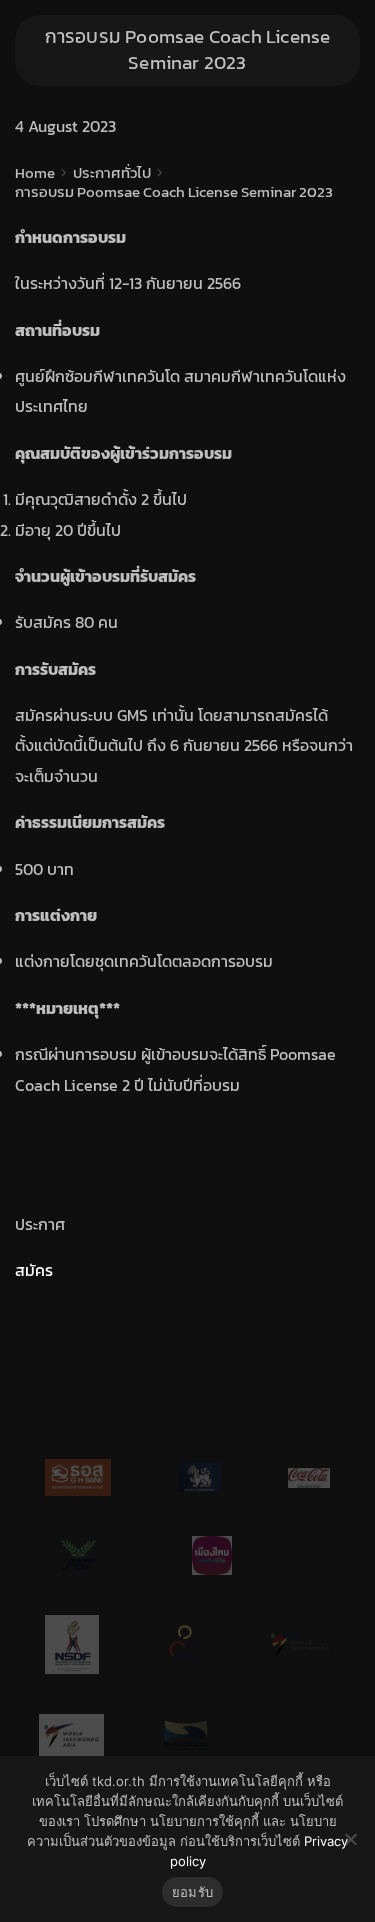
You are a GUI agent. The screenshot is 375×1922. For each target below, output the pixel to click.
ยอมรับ (192, 1892)
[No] (350, 1839)
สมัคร (34, 1270)
